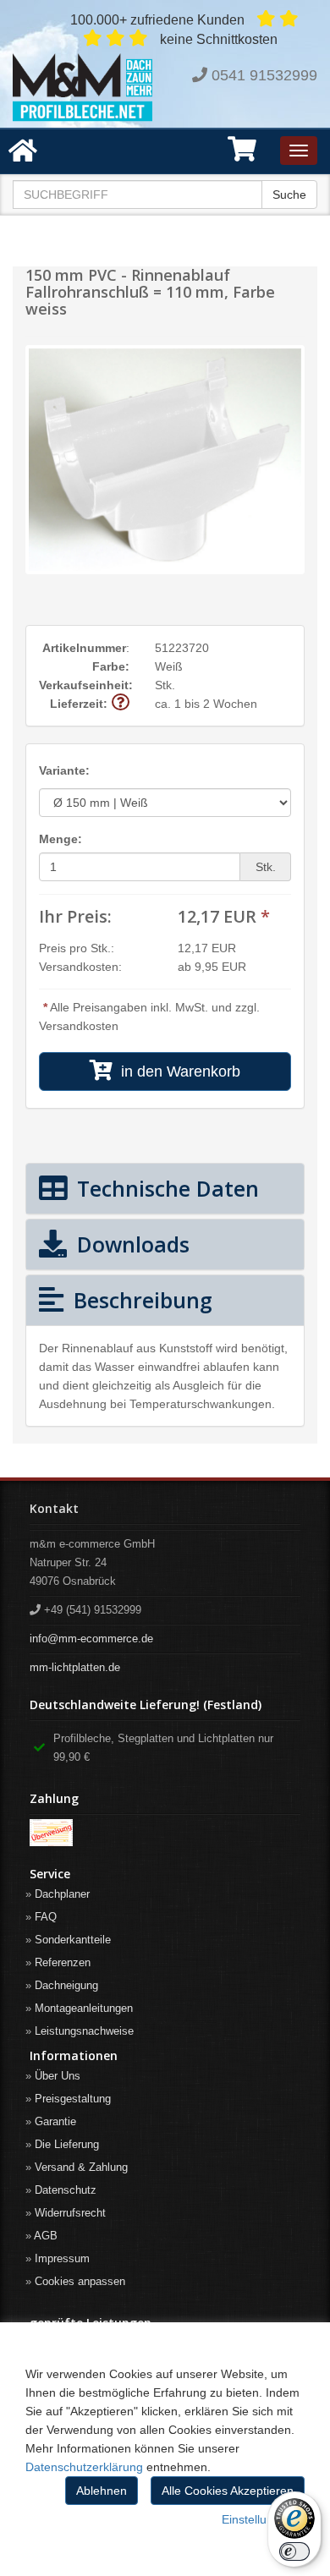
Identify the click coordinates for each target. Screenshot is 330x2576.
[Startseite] (82, 88)
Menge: (60, 839)
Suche (289, 195)
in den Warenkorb (176, 1072)
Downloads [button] (130, 1244)
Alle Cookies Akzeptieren (228, 2491)
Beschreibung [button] (140, 1300)
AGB (46, 2236)
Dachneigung (66, 1985)
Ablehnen (102, 2491)
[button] (242, 155)
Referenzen (63, 1962)
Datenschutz (66, 2190)
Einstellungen (258, 2519)
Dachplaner (62, 1894)
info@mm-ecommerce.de (91, 1639)
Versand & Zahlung (81, 2167)
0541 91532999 (264, 75)
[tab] (165, 1189)
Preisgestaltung (73, 2099)
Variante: (64, 770)
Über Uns (58, 2076)
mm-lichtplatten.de (75, 1667)
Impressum (62, 2258)
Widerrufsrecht (70, 2213)
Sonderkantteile (73, 1940)
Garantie (55, 2121)
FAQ (46, 1917)
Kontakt (54, 1508)
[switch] (294, 2551)
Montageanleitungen (84, 2008)
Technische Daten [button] (165, 1188)
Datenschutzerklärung (84, 2467)
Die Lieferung (67, 2144)
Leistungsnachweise (84, 2031)
